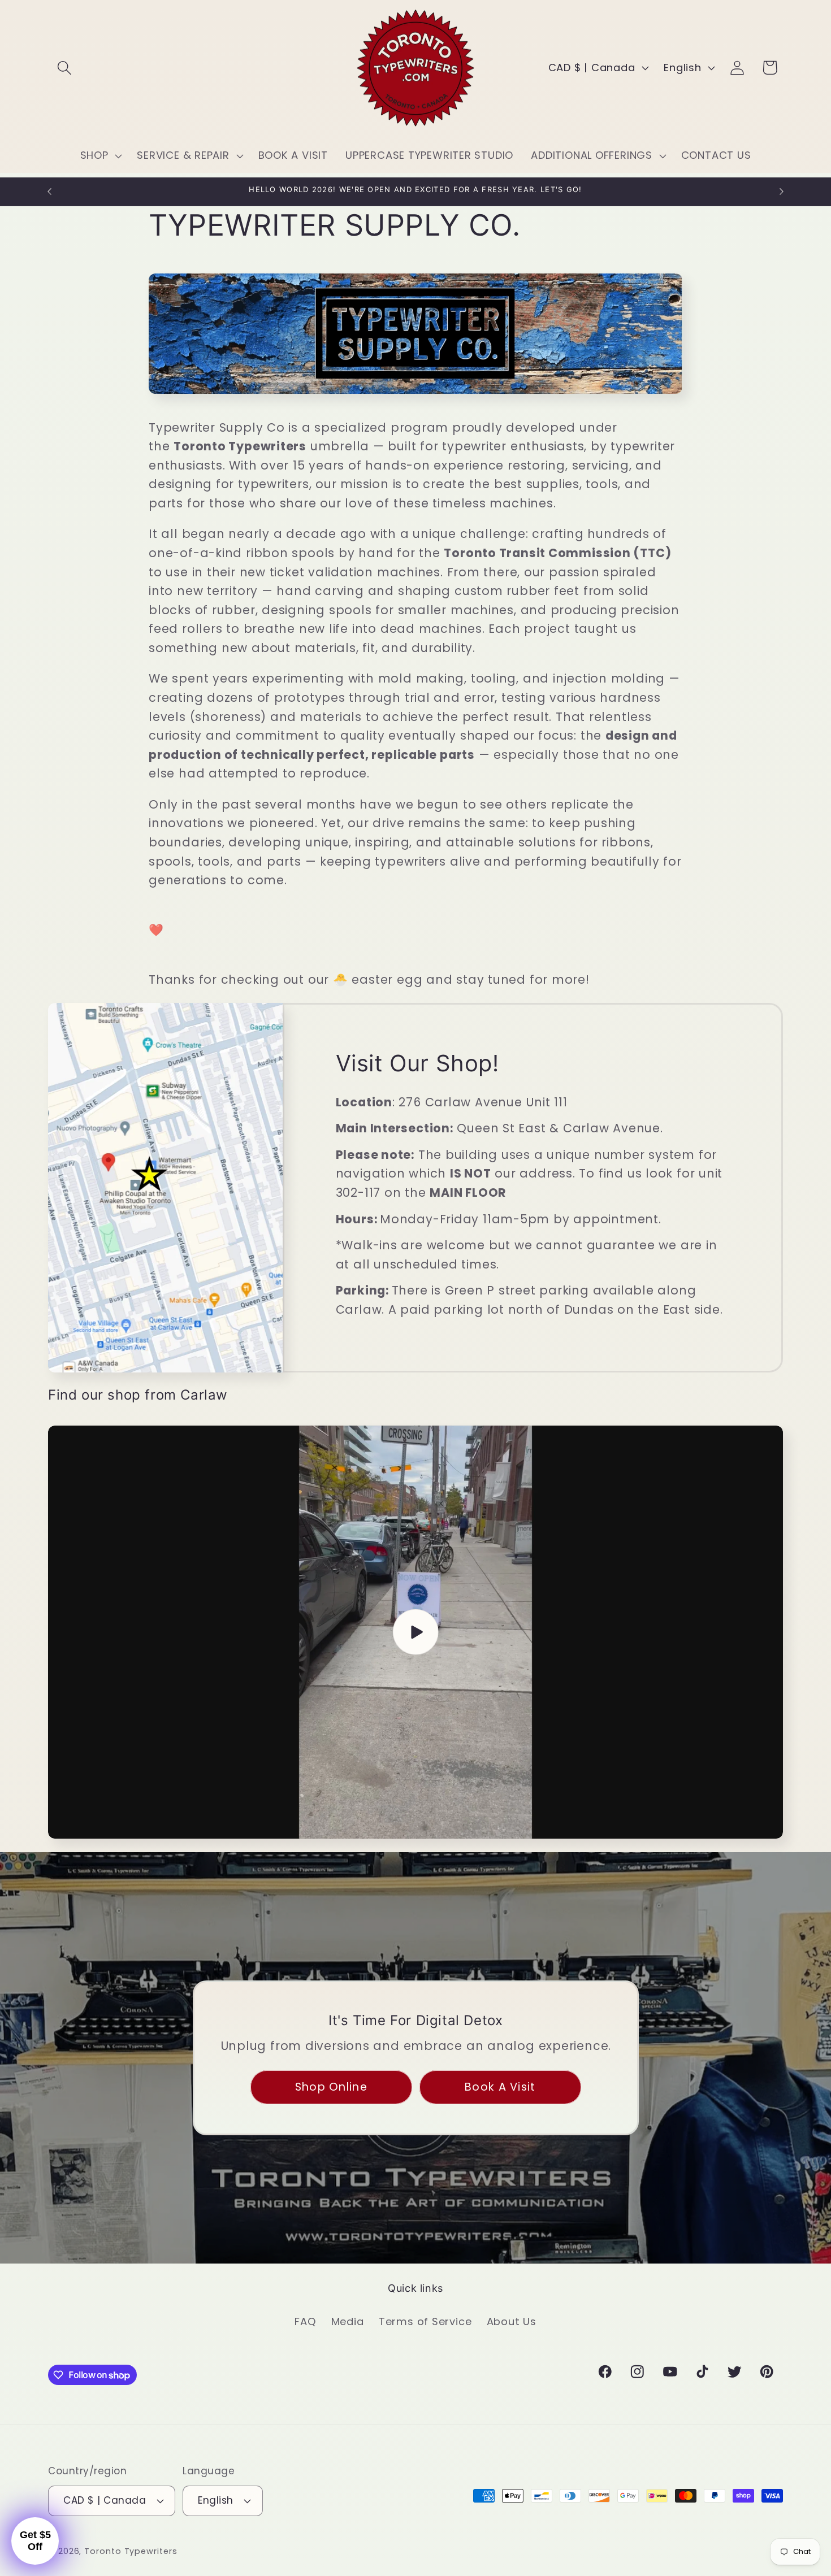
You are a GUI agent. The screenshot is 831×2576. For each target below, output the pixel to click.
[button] (64, 68)
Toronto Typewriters (131, 2551)
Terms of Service (425, 2321)
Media (348, 2321)
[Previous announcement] (50, 191)
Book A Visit (500, 2087)
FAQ (305, 2321)
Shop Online (331, 2087)
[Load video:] (415, 1632)
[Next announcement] (782, 191)
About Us (512, 2321)
